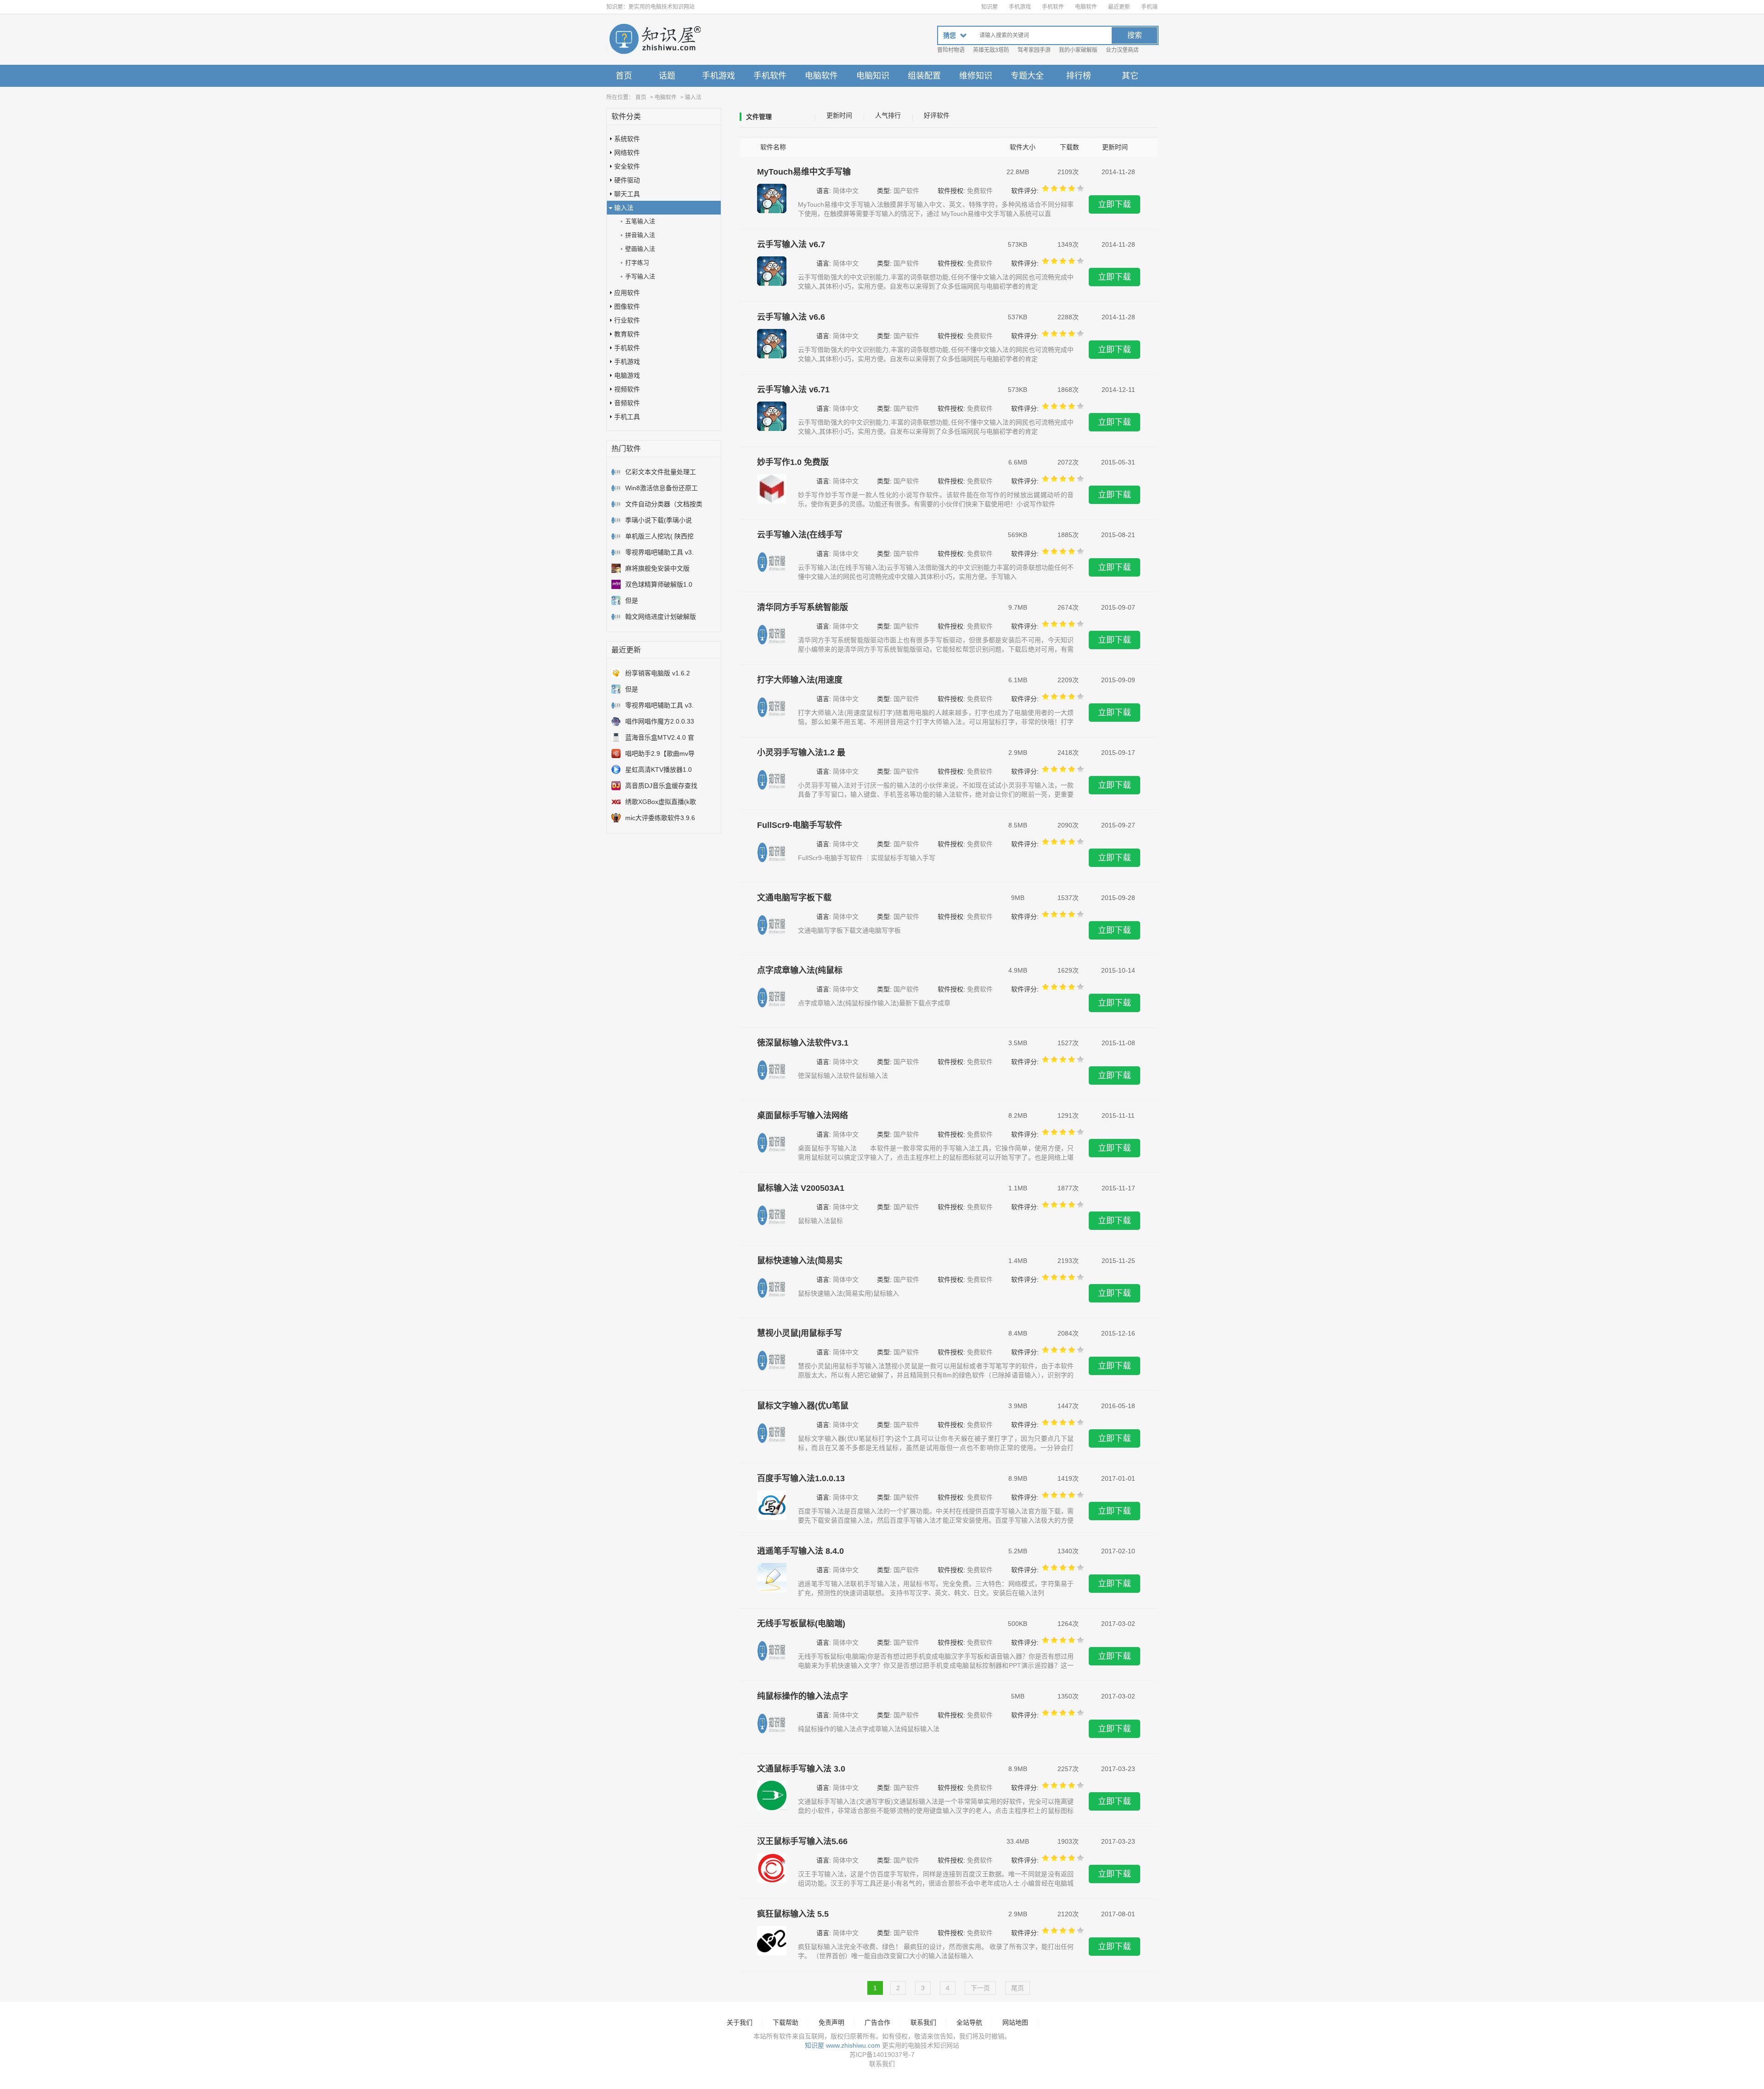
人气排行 (888, 115)
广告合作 (877, 2022)
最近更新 (1119, 7)
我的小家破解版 (1078, 50)
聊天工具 (627, 194)
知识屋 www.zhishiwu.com (842, 2045)
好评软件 (937, 115)
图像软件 (627, 306)
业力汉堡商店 (1122, 50)
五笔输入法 (640, 221)
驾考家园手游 (1034, 50)
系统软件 (627, 139)
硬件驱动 (627, 180)
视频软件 (627, 389)
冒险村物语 (951, 50)
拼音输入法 (640, 235)
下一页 (980, 1988)
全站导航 (969, 2022)
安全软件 (627, 166)
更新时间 (839, 115)
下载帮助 (786, 2022)
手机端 (1149, 7)
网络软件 (627, 153)
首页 (624, 76)
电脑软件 (1086, 7)
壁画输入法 (640, 249)
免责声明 (831, 2022)
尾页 (1018, 1988)
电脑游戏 (627, 375)
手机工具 (627, 417)
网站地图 (1015, 2022)
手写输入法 (640, 276)
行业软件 (627, 320)
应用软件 (627, 293)
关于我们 (740, 2022)
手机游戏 (1020, 7)
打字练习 (637, 263)
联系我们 (923, 2022)
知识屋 (989, 7)
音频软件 (627, 403)
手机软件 (1053, 7)
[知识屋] (655, 40)
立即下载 (1114, 204)
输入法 (693, 97)
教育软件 (627, 334)
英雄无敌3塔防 (991, 50)
